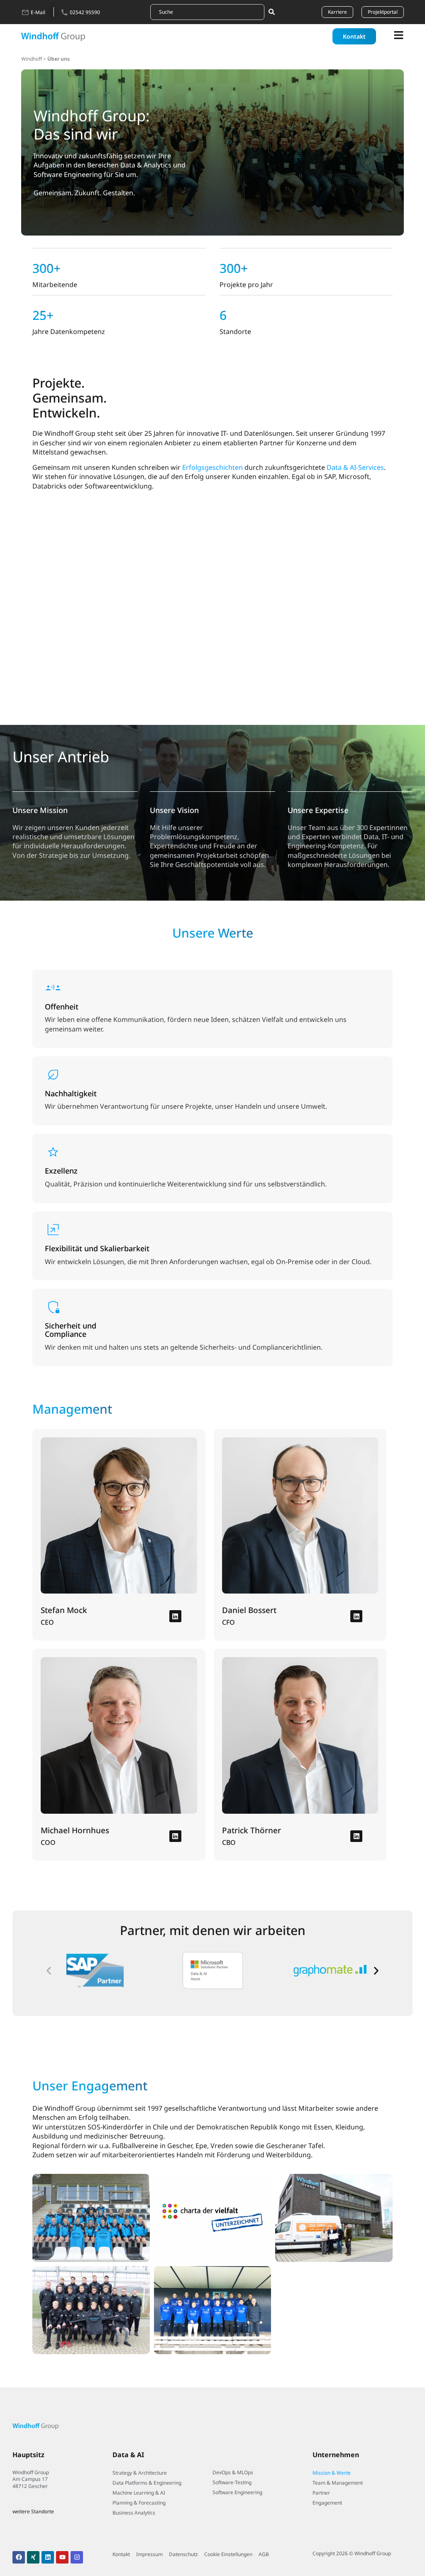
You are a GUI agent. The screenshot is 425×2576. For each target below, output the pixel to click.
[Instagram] (77, 2557)
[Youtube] (62, 2557)
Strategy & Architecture (140, 2473)
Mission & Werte (332, 2473)
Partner (321, 2493)
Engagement (327, 2503)
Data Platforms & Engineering (147, 2483)
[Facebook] (19, 2557)
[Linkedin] (175, 1616)
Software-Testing (232, 2482)
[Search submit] (271, 12)
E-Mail (38, 12)
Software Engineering (237, 2492)
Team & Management (338, 2483)
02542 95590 (85, 12)
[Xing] (33, 2557)
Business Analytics (134, 2513)
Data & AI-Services (355, 467)
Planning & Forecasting (139, 2503)
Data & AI (128, 2455)
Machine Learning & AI (139, 2493)
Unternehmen (336, 2455)
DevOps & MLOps (233, 2472)
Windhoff (32, 59)
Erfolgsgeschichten (212, 467)
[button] (49, 1971)
